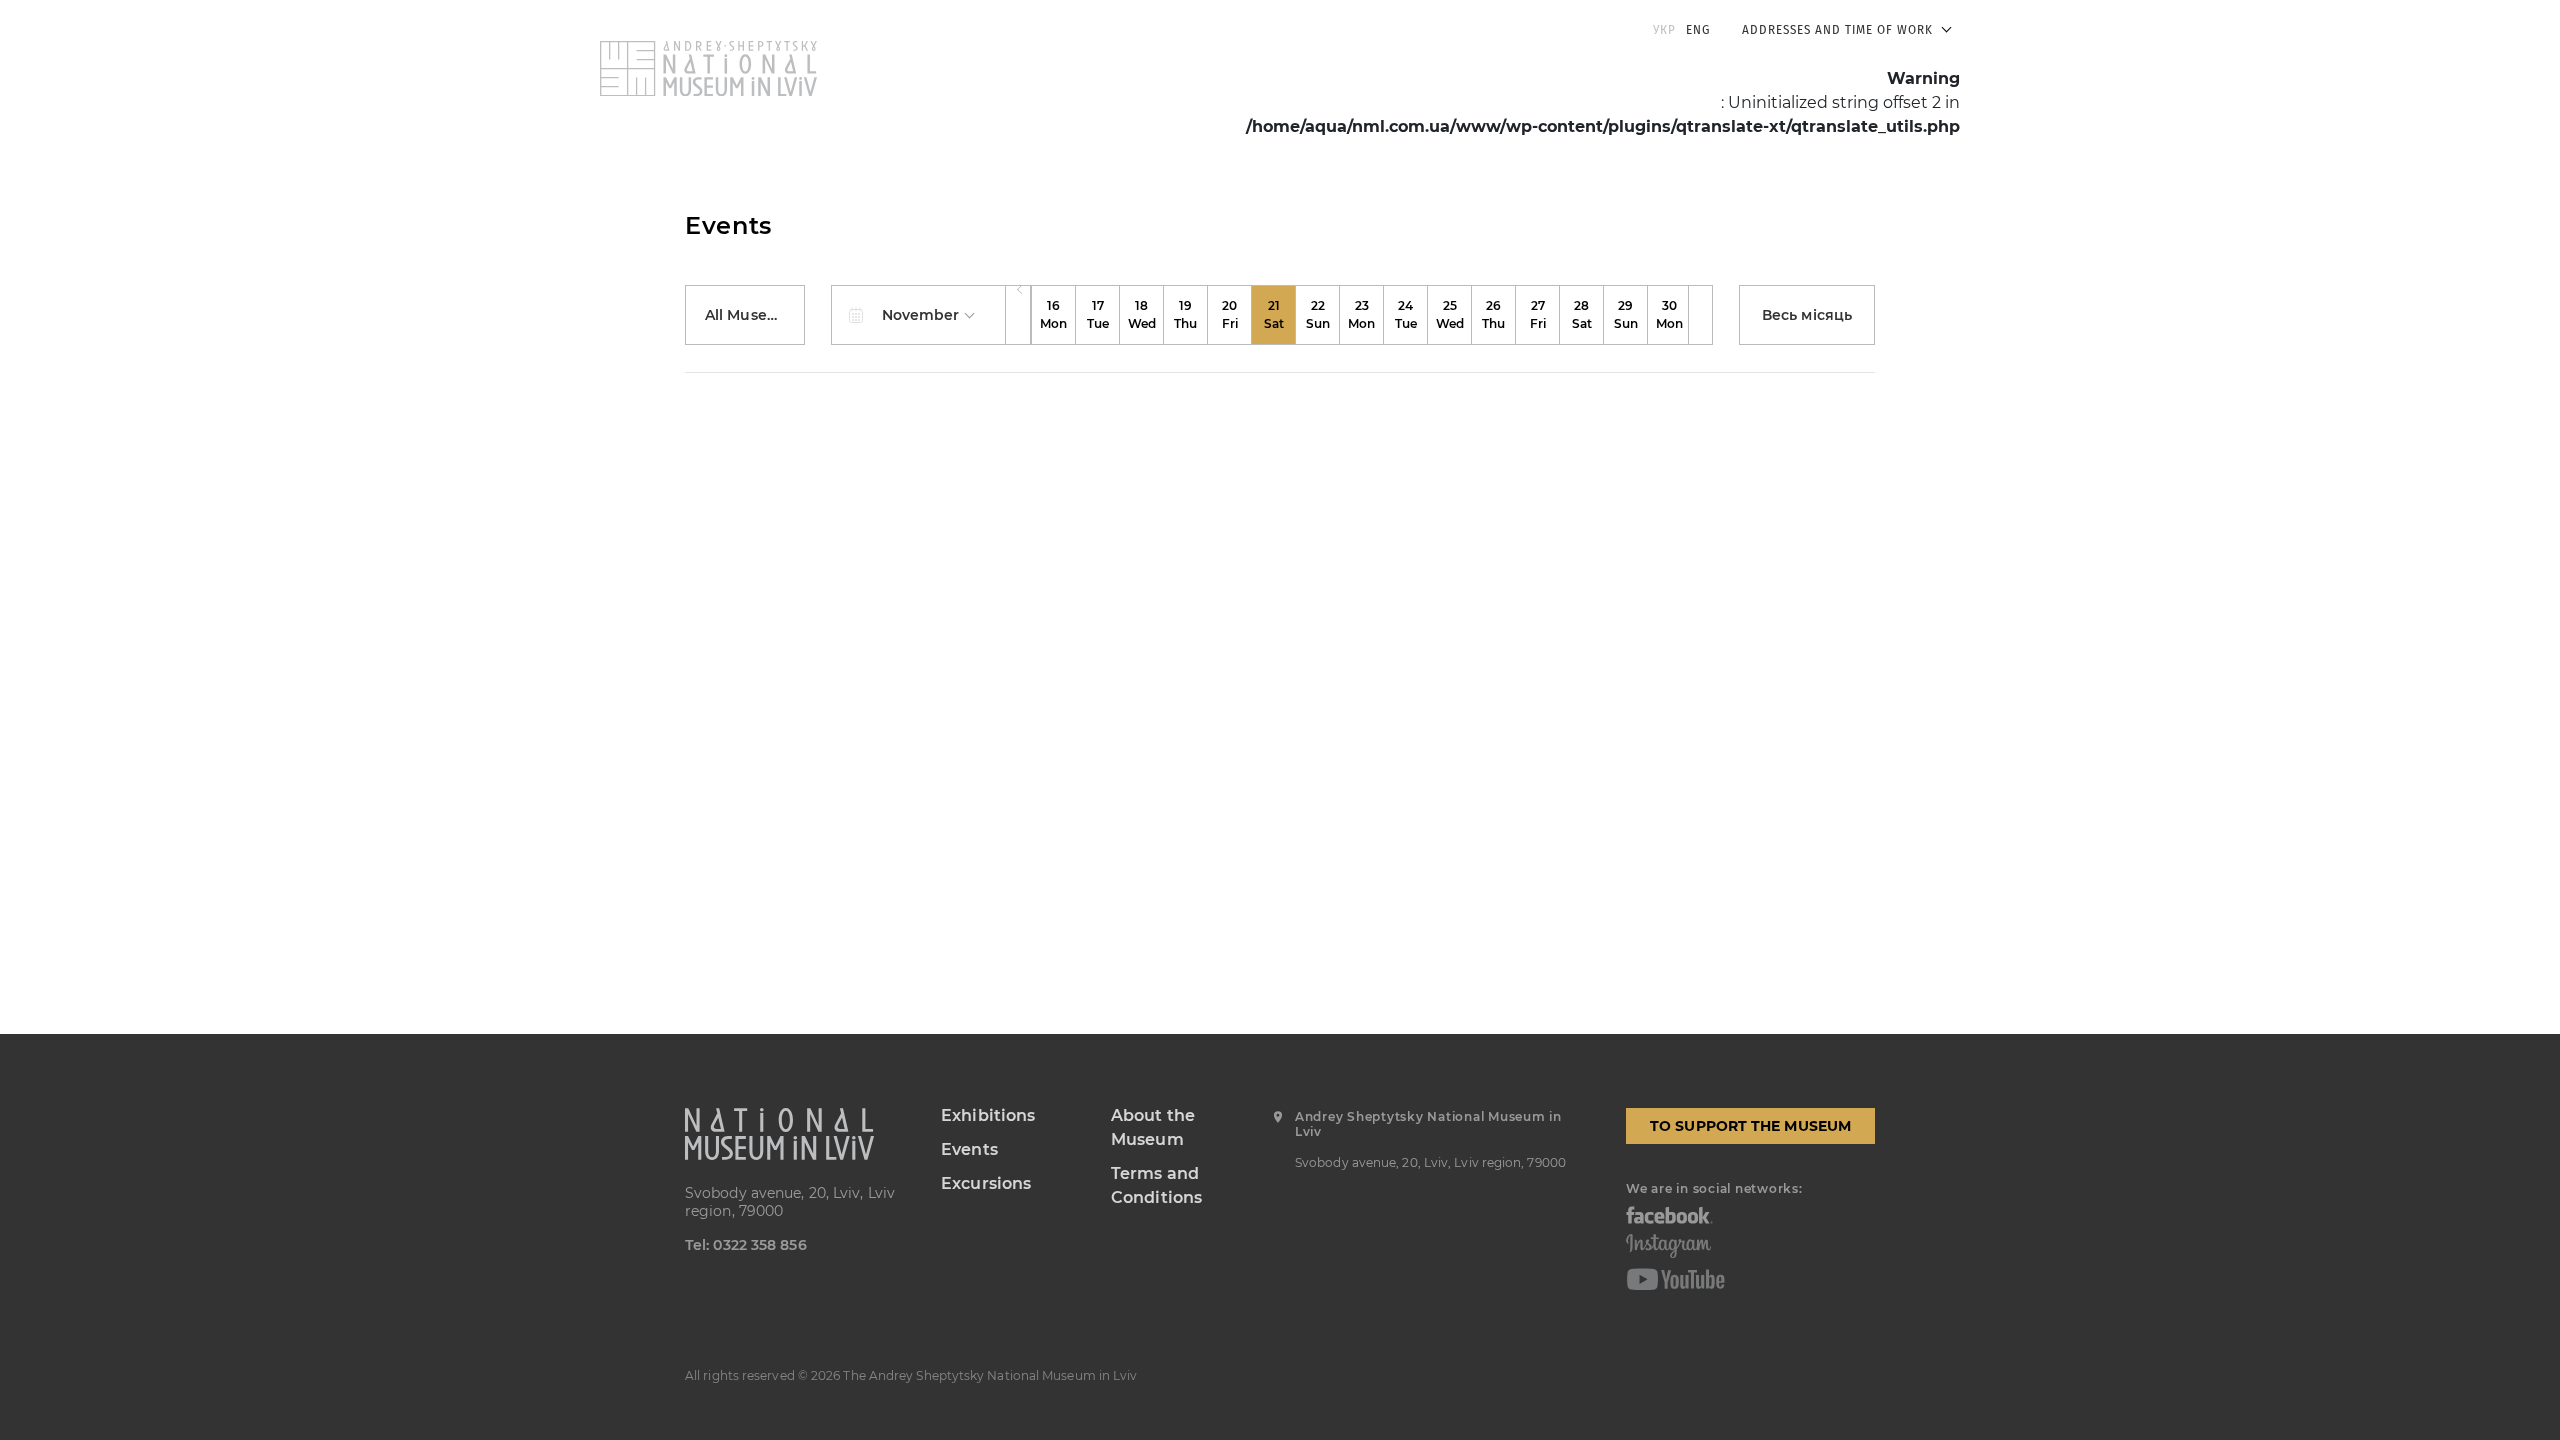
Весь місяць (1807, 315)
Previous (1018, 315)
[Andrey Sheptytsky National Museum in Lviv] (798, 1134)
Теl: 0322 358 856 (746, 1245)
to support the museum (1750, 1126)
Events (969, 1149)
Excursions (986, 1183)
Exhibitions (988, 1115)
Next (1700, 315)
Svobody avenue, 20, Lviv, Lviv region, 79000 (790, 1202)
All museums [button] (754, 315)
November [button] (923, 315)
